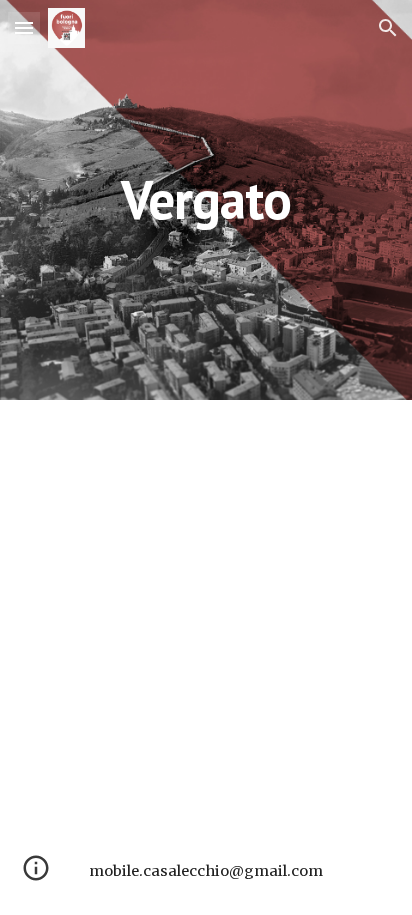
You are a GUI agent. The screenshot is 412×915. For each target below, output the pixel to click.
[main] (206, 199)
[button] (24, 27)
